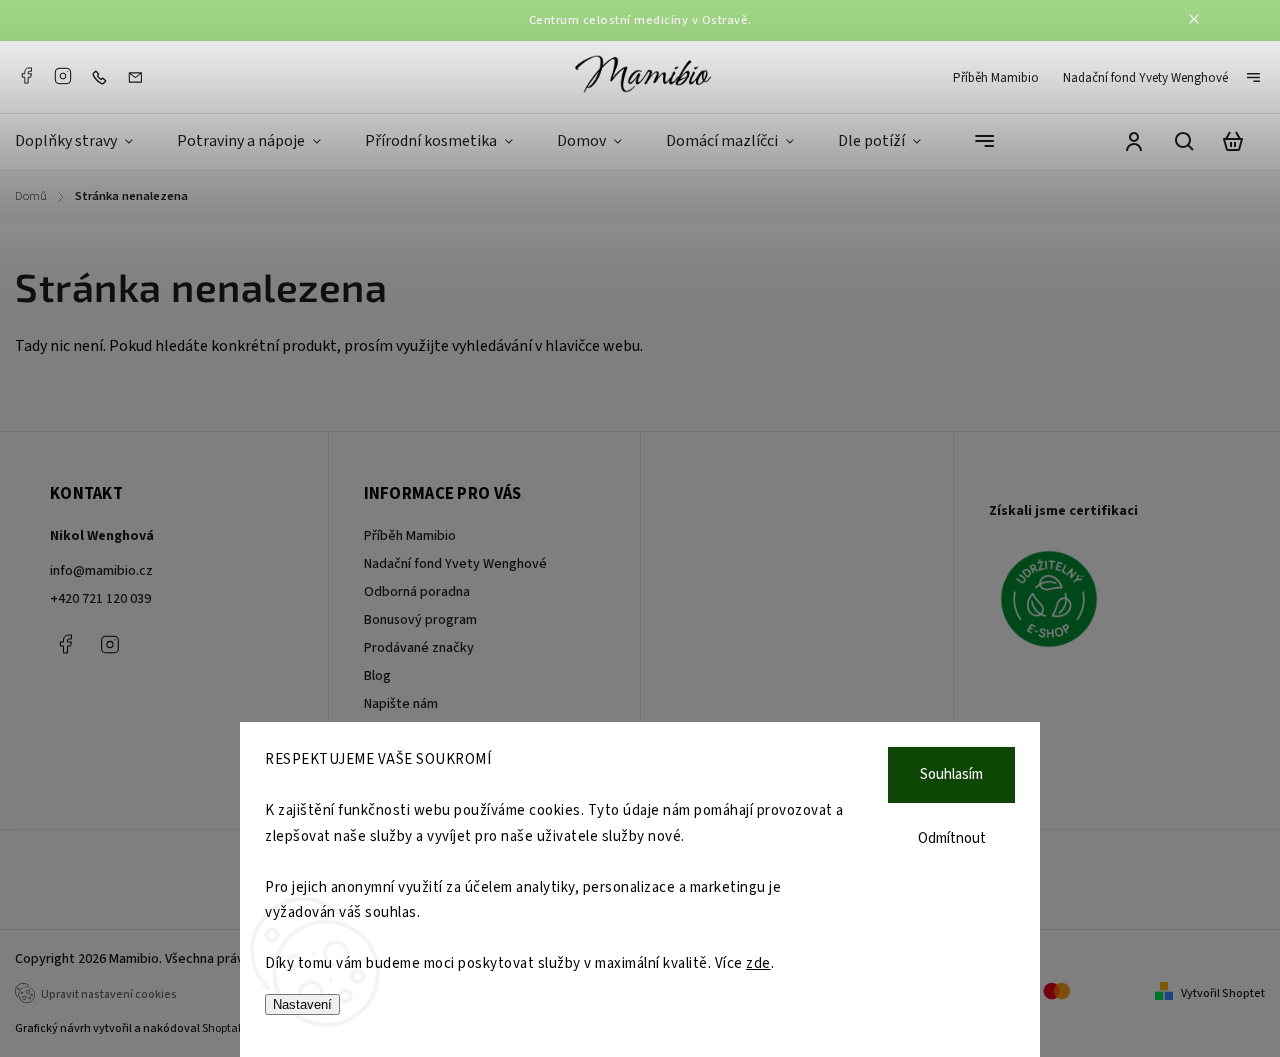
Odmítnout (952, 838)
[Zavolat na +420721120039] (104, 77)
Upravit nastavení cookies (109, 994)
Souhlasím (951, 774)
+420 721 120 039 (100, 599)
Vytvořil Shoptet (1223, 993)
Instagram (63, 76)
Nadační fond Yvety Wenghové (1145, 78)
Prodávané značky (419, 648)
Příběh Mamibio (996, 78)
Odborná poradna (417, 592)
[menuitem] (85, 142)
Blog (377, 676)
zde (758, 963)
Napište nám (401, 704)
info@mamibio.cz (101, 571)
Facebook (26, 76)
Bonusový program (420, 620)
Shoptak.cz (230, 1028)
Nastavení (302, 1004)
